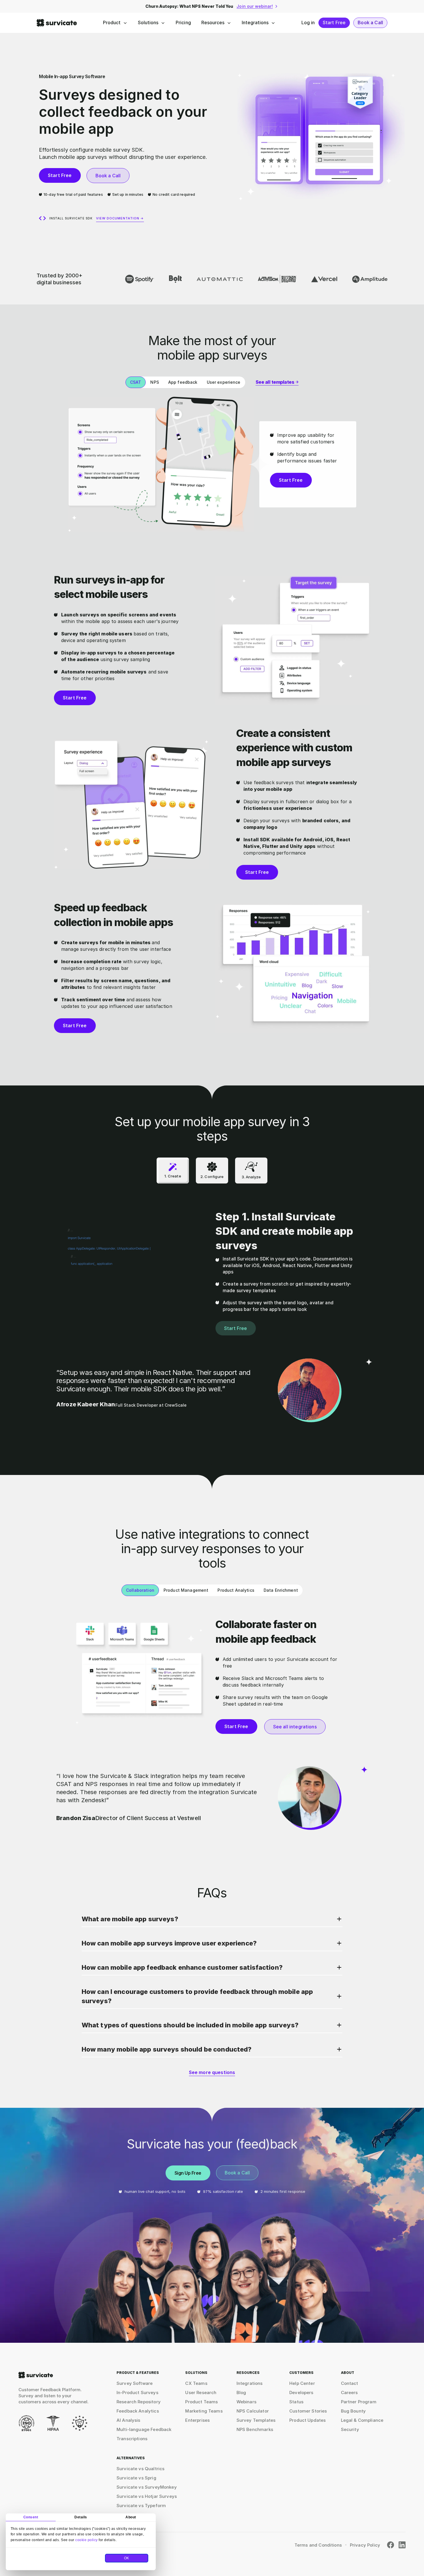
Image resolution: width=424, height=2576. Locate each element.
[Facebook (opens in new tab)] (391, 2545)
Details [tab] (81, 2517)
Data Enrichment (281, 1590)
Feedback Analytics (138, 2411)
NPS (154, 382)
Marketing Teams (204, 2411)
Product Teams (201, 2402)
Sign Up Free (188, 2173)
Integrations (255, 22)
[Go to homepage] (36, 2375)
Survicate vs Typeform (141, 2506)
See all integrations (295, 1727)
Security (350, 2429)
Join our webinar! (255, 6)
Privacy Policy (365, 2545)
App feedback (183, 382)
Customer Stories (308, 2411)
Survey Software (135, 2383)
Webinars (246, 2402)
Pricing (183, 22)
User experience (224, 382)
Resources (213, 22)
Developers (301, 2392)
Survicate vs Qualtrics (140, 2469)
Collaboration (140, 1590)
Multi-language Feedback (144, 2429)
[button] (212, 1921)
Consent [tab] (31, 2517)
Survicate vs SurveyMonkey (147, 2487)
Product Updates (307, 2420)
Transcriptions (132, 2439)
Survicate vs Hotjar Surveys (147, 2496)
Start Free (334, 22)
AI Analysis (128, 2420)
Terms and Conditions (318, 2545)
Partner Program (359, 2402)
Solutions (148, 22)
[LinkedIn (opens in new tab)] (402, 2545)
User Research (201, 2392)
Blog (241, 2392)
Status (296, 2402)
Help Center (302, 2383)
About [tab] (131, 2517)
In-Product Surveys (137, 2392)
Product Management (186, 1590)
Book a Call (370, 22)
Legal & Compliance (362, 2420)
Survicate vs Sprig (136, 2478)
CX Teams (196, 2383)
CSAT (136, 382)
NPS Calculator (253, 2411)
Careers (349, 2392)
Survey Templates (256, 2420)
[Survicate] (57, 23)
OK (127, 2558)
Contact (350, 2383)
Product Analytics (236, 1590)
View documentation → (120, 218)
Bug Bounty (353, 2411)
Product (112, 22)
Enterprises (197, 2420)
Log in (308, 22)
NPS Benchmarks (255, 2429)
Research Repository (139, 2402)
